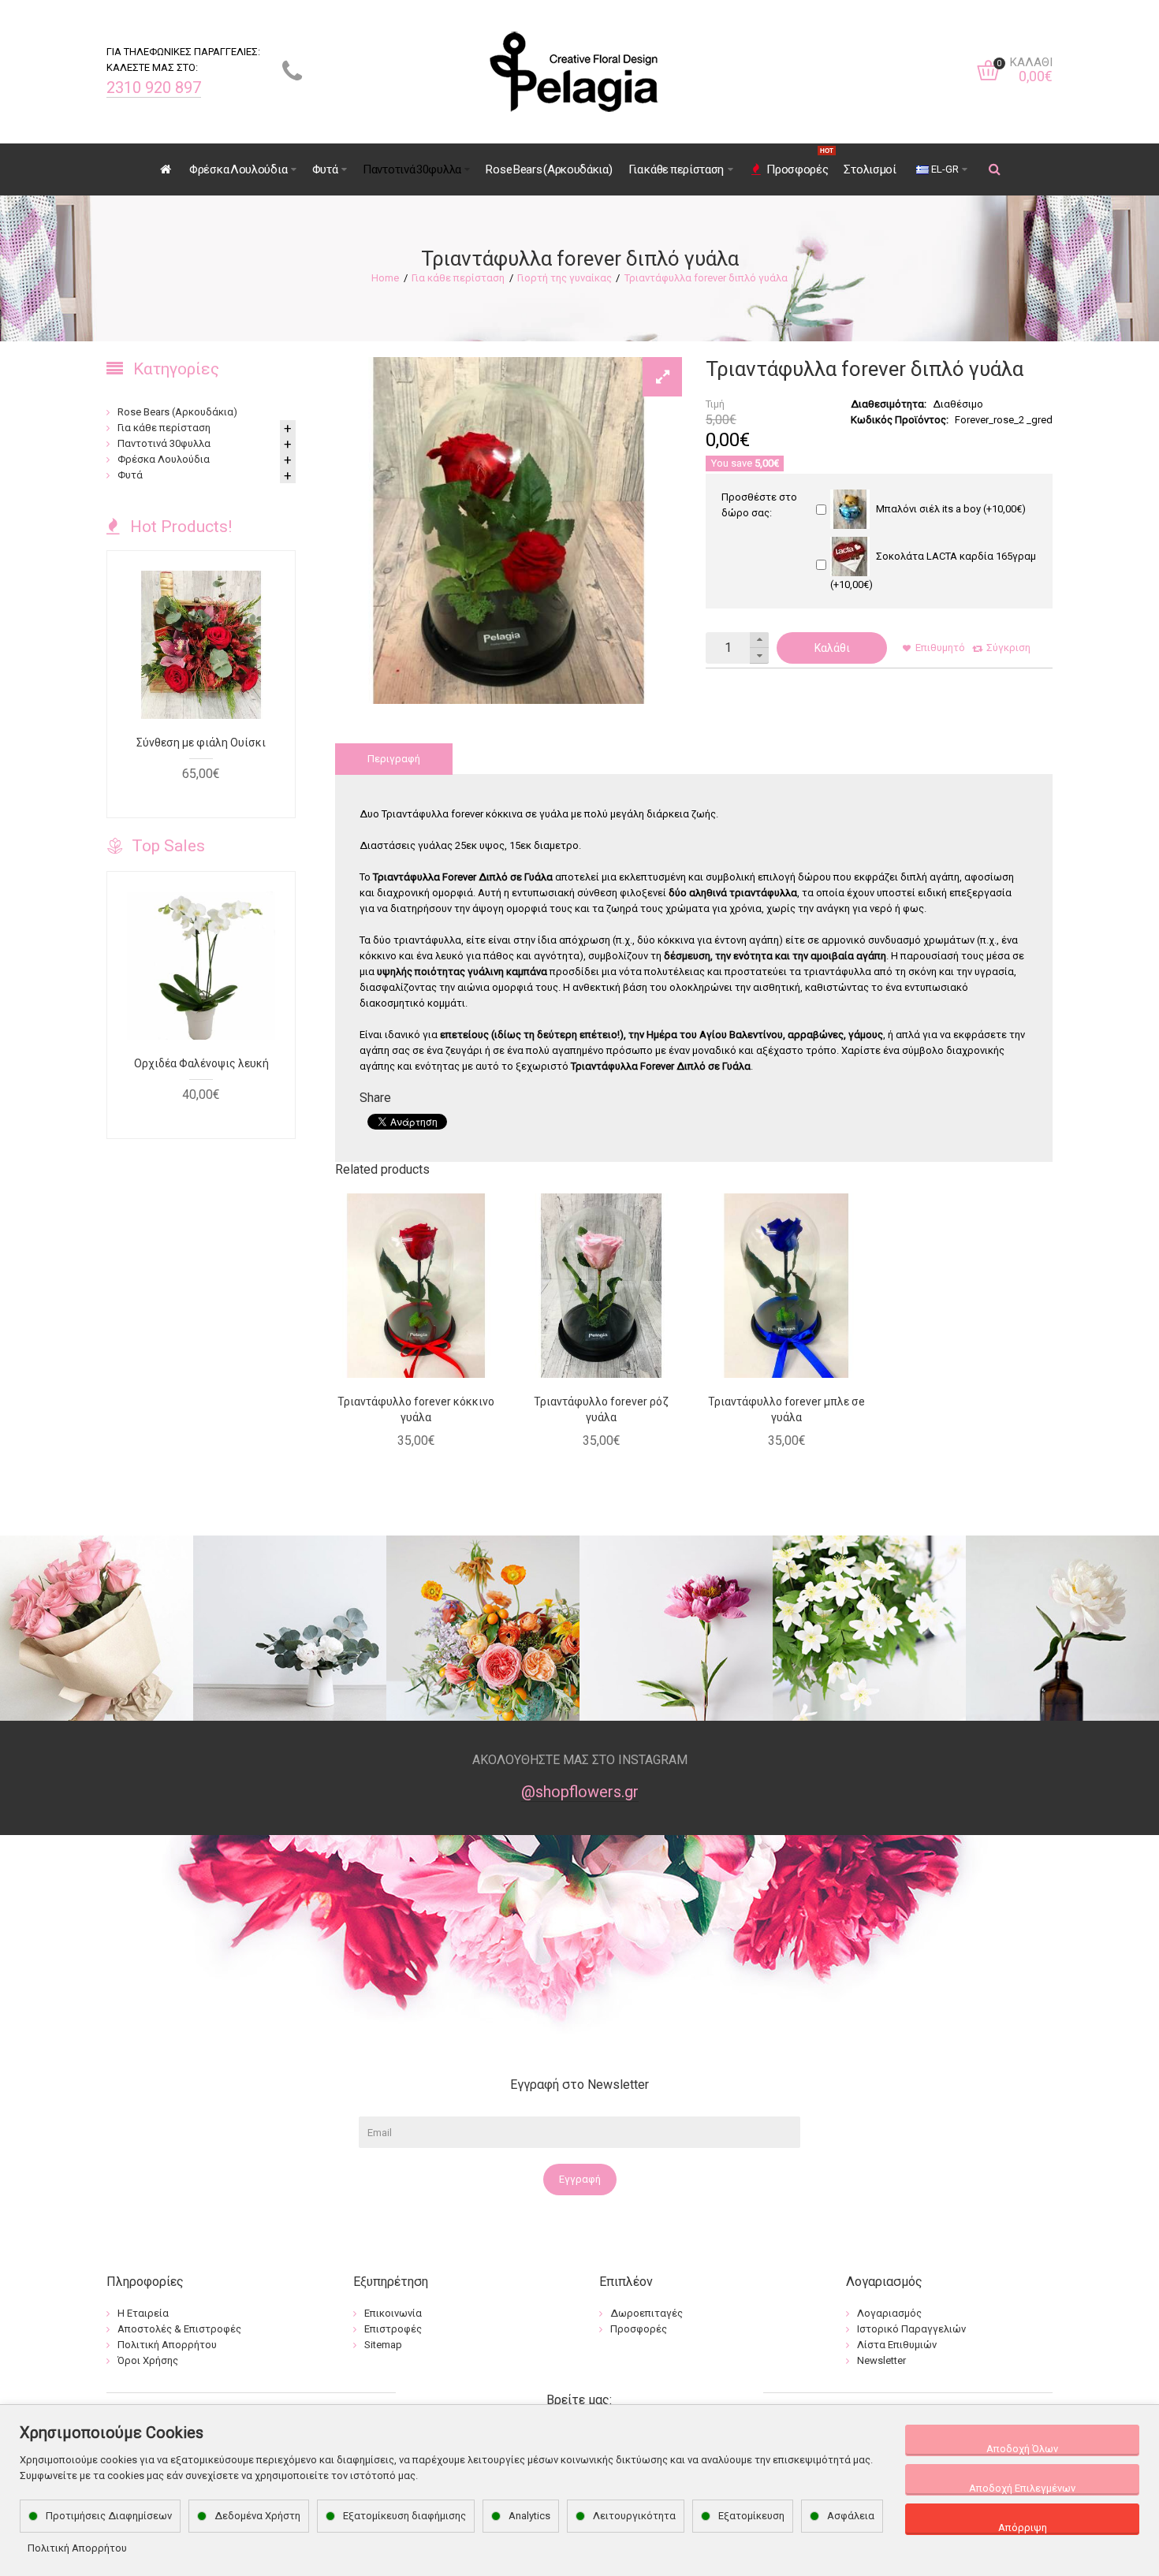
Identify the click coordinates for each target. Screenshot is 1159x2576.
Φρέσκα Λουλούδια (164, 459)
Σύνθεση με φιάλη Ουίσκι (201, 743)
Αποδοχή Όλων (1022, 2449)
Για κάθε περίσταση (458, 278)
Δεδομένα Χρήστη (257, 2516)
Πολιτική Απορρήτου (77, 2548)
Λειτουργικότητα (634, 2516)
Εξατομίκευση (751, 2516)
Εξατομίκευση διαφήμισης (404, 2516)
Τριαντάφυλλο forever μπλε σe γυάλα (786, 1409)
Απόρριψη (1023, 2528)
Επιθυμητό (940, 648)
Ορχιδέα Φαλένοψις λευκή (201, 1063)
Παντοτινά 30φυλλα (164, 443)
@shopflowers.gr (580, 1792)
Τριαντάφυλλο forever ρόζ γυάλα (601, 1409)
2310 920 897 (154, 87)
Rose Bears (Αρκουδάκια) (177, 412)
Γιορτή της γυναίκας (565, 278)
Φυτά (130, 475)
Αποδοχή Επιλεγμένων (1022, 2488)
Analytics (529, 2516)
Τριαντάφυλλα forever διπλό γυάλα (706, 278)
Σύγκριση (1008, 648)
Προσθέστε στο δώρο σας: (759, 505)
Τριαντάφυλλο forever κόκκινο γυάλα (416, 1409)
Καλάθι (832, 648)
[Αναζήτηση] (995, 169)
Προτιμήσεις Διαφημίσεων (109, 2516)
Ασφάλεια (851, 2516)
